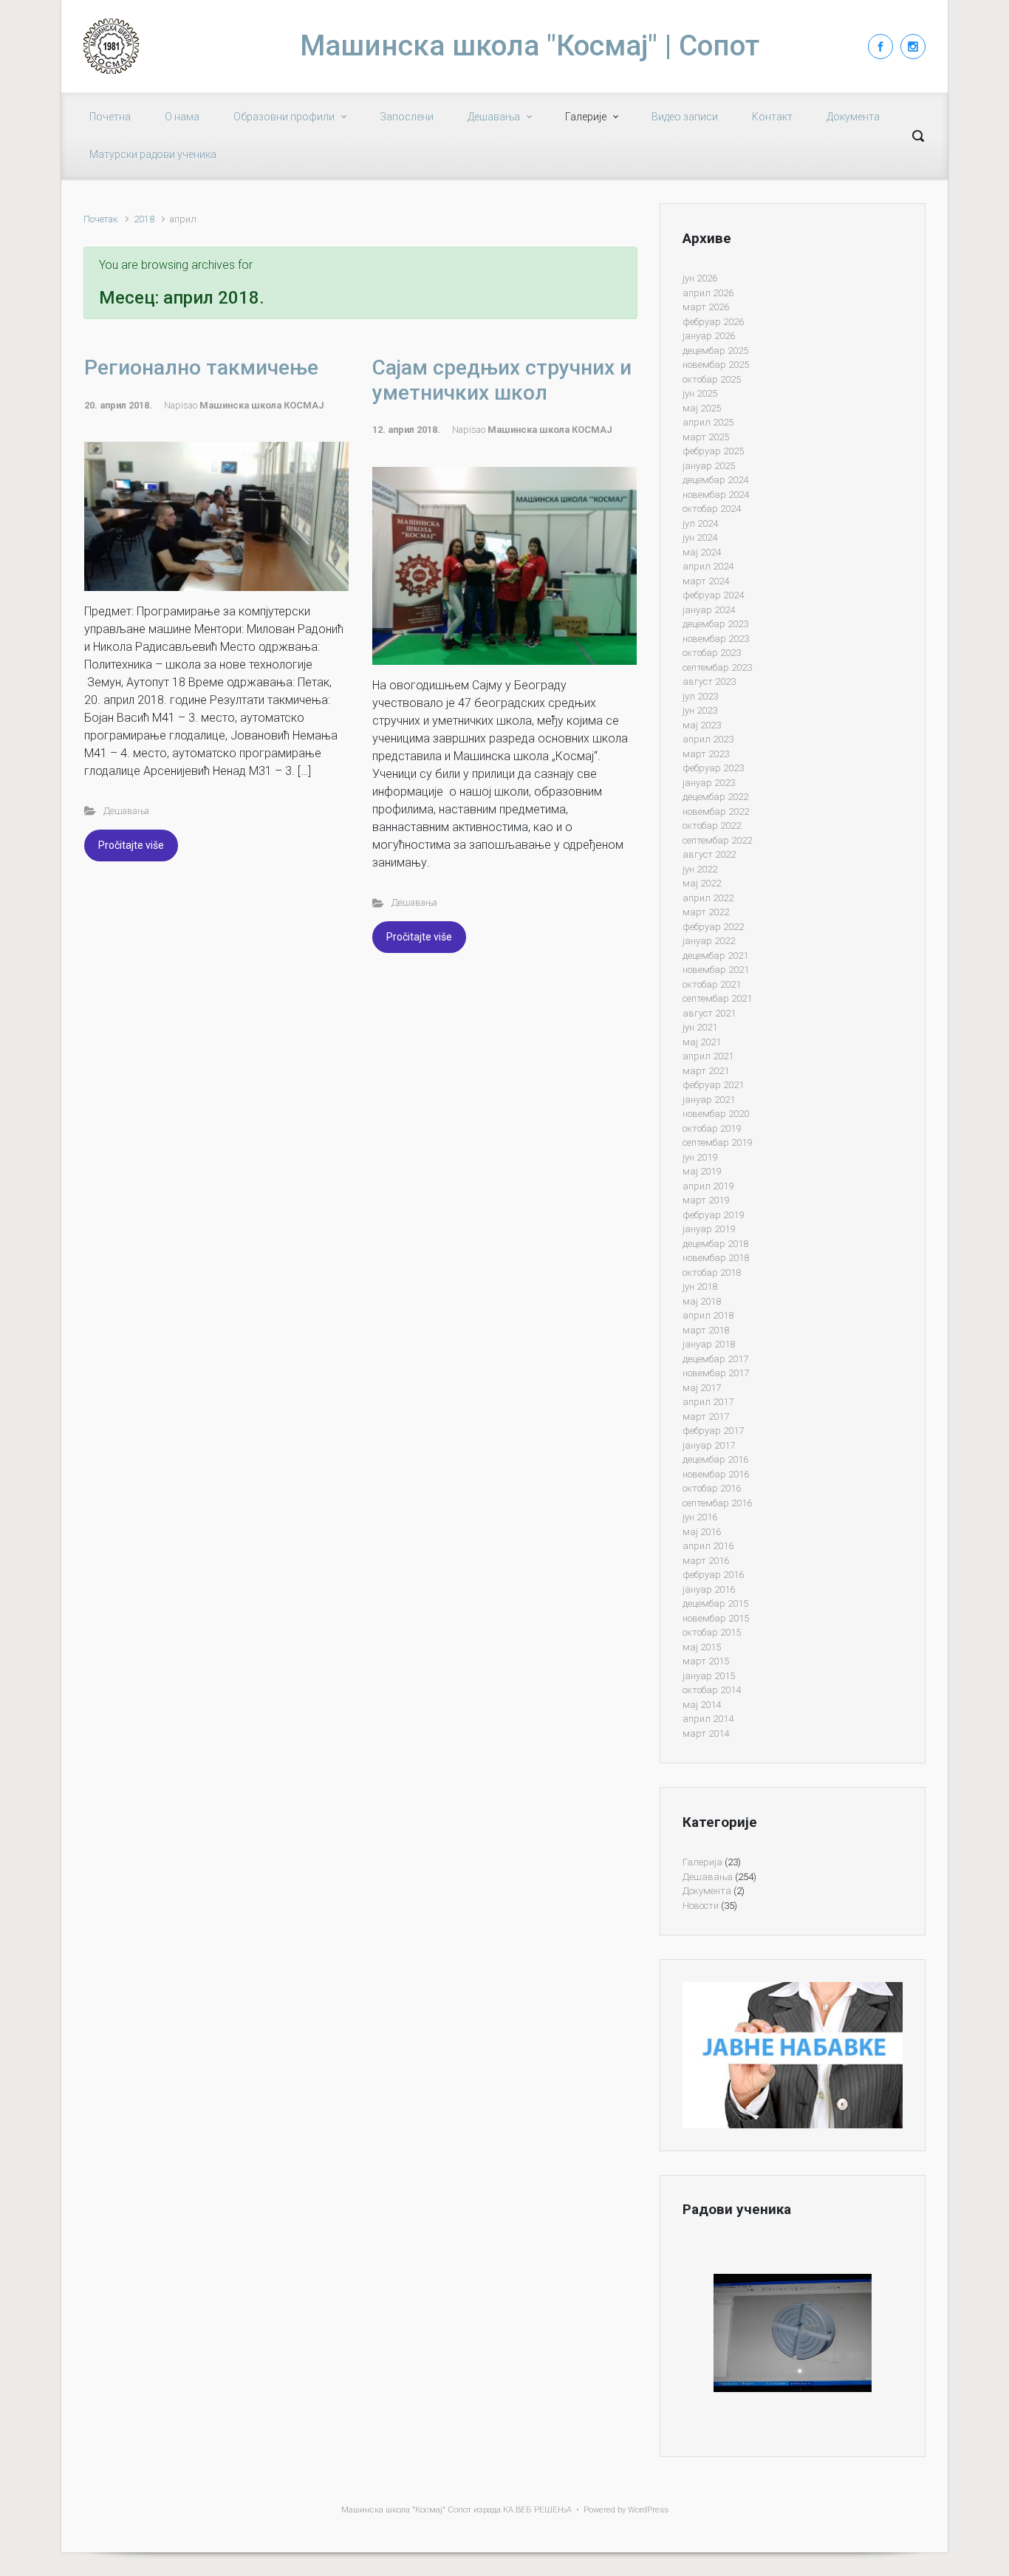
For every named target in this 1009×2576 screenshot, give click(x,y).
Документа (707, 1891)
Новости (701, 1906)
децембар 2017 (715, 1359)
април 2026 (708, 293)
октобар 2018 (712, 1272)
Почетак (101, 219)
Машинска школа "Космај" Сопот (406, 2510)
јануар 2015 (709, 1676)
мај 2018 (702, 1301)
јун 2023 (700, 710)
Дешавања (126, 811)
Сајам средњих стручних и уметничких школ (502, 380)
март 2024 (706, 581)
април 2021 (708, 1056)
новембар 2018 (716, 1258)
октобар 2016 (712, 1488)
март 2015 (706, 1661)
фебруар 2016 (713, 1575)
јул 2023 (700, 696)
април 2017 (708, 1402)
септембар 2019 (717, 1142)
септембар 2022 (717, 840)
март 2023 (706, 754)
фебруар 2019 (713, 1215)
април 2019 (708, 1186)
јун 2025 (700, 393)
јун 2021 (700, 1027)
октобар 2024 (712, 509)
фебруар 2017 (713, 1431)
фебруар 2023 (713, 768)
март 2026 (706, 307)
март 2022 (706, 912)
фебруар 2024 (713, 595)
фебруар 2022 (713, 927)
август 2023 (709, 681)
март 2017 (706, 1417)
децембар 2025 (715, 351)
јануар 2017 (709, 1445)
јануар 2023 (709, 783)
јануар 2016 (709, 1589)
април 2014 (708, 1719)
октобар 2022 (712, 826)
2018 (144, 219)
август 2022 (709, 854)
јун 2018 (700, 1287)
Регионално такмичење (201, 368)
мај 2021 (702, 1042)
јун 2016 (700, 1517)
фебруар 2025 (713, 451)
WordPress (648, 2510)
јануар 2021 (709, 1100)
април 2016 (708, 1546)
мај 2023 (702, 725)
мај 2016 (702, 1532)
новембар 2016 (716, 1474)
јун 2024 (700, 537)
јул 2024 (700, 523)
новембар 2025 (716, 365)
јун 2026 (700, 278)
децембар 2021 (715, 956)
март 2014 (706, 1733)
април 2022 (708, 898)
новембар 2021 (716, 970)
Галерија (702, 1862)
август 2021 (709, 1013)
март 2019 (706, 1200)
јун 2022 (700, 869)
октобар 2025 (712, 379)
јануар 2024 (709, 610)
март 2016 (706, 1561)
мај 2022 (702, 883)
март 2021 (706, 1071)
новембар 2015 (716, 1618)
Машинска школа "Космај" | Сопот (530, 46)
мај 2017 (702, 1388)
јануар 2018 (709, 1344)
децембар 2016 (715, 1459)
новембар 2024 (716, 495)
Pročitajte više (131, 845)
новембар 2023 (716, 639)
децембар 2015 (715, 1603)
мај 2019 (702, 1171)
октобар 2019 (712, 1128)
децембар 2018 (715, 1244)
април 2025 (708, 422)
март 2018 (706, 1330)
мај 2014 (702, 1705)
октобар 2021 (712, 984)
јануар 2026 (709, 336)
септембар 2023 (717, 667)
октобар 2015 (712, 1632)
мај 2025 (702, 408)
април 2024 (708, 566)
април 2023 (708, 739)
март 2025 (706, 437)
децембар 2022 (715, 797)
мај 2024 (702, 552)
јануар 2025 (709, 466)
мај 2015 (702, 1647)
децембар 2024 (715, 480)
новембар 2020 (716, 1114)
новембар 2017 (716, 1373)
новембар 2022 (716, 812)
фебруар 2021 (713, 1085)
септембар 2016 (717, 1503)
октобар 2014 (712, 1690)
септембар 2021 (717, 998)
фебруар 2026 (713, 322)
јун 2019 (700, 1157)
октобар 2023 (712, 653)
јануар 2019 (709, 1229)
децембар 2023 (715, 624)
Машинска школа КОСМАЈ (262, 405)
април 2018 (708, 1315)
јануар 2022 (709, 941)
